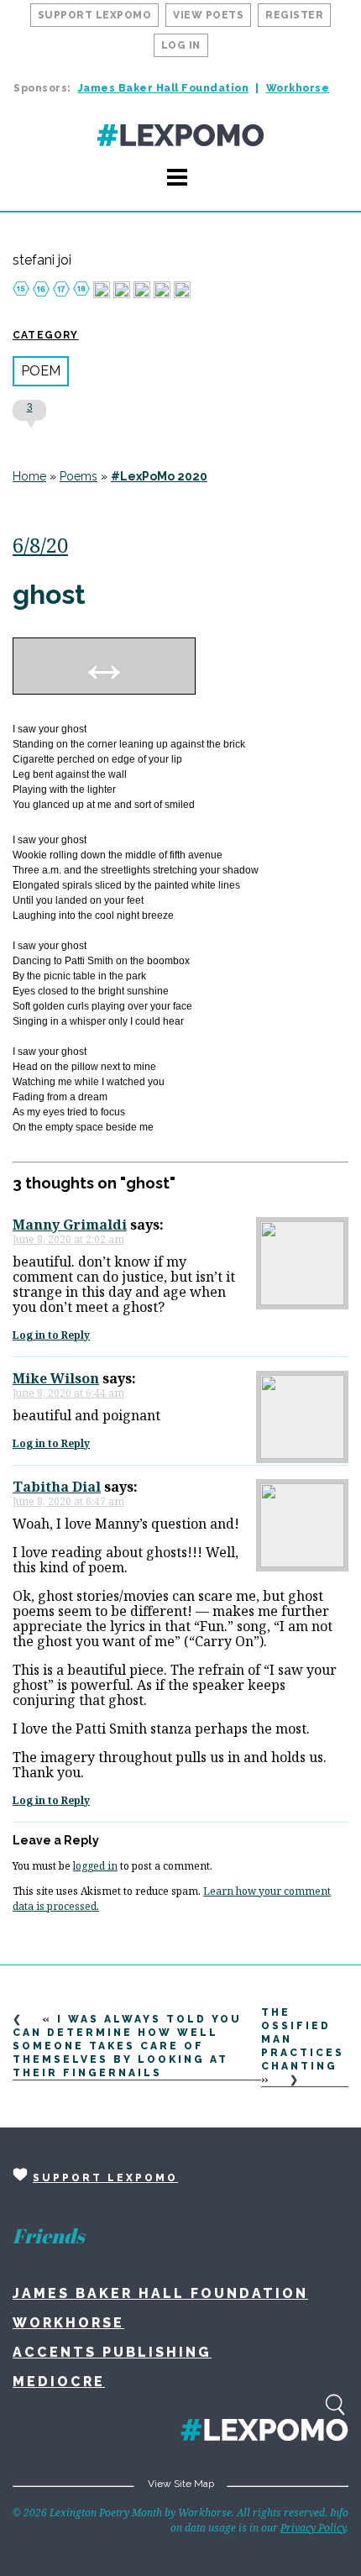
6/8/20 (40, 545)
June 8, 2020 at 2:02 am (68, 1239)
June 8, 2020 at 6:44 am (68, 1393)
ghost (49, 594)
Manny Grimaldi (70, 1225)
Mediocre (59, 2382)
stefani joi (42, 260)
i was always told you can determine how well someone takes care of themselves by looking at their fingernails (127, 2046)
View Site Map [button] (181, 2484)
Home (29, 476)
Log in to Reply (51, 1335)
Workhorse (298, 88)
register (294, 15)
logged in (95, 1866)
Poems (78, 476)
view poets (208, 15)
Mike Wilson (56, 1378)
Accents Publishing (112, 2352)
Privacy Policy (313, 2528)
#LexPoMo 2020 (159, 476)
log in (181, 45)
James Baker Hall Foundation (164, 88)
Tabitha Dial (57, 1487)
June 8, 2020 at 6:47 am (68, 1501)
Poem (41, 371)
